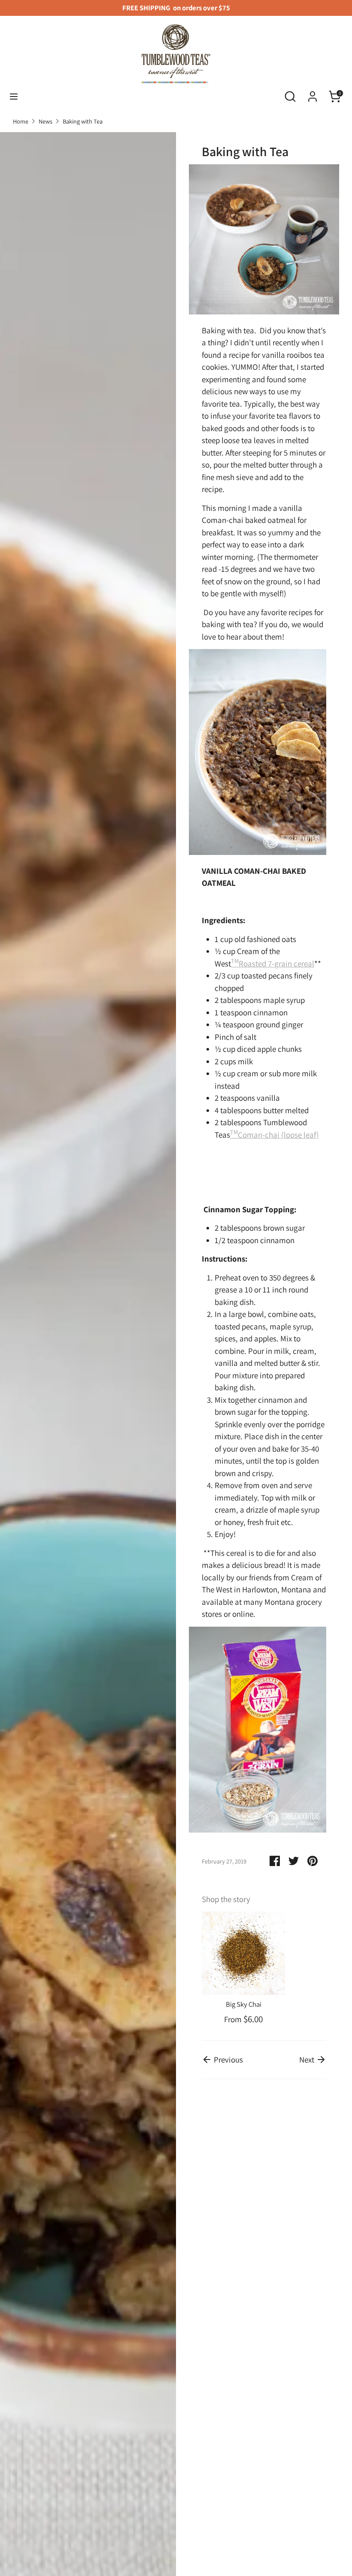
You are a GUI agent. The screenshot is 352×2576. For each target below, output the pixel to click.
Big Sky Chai (244, 2004)
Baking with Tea (83, 121)
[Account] (313, 94)
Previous (228, 2060)
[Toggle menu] (14, 97)
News (46, 121)
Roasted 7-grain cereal (273, 963)
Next (308, 2060)
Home (21, 121)
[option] (237, 1969)
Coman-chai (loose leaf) (275, 1135)
